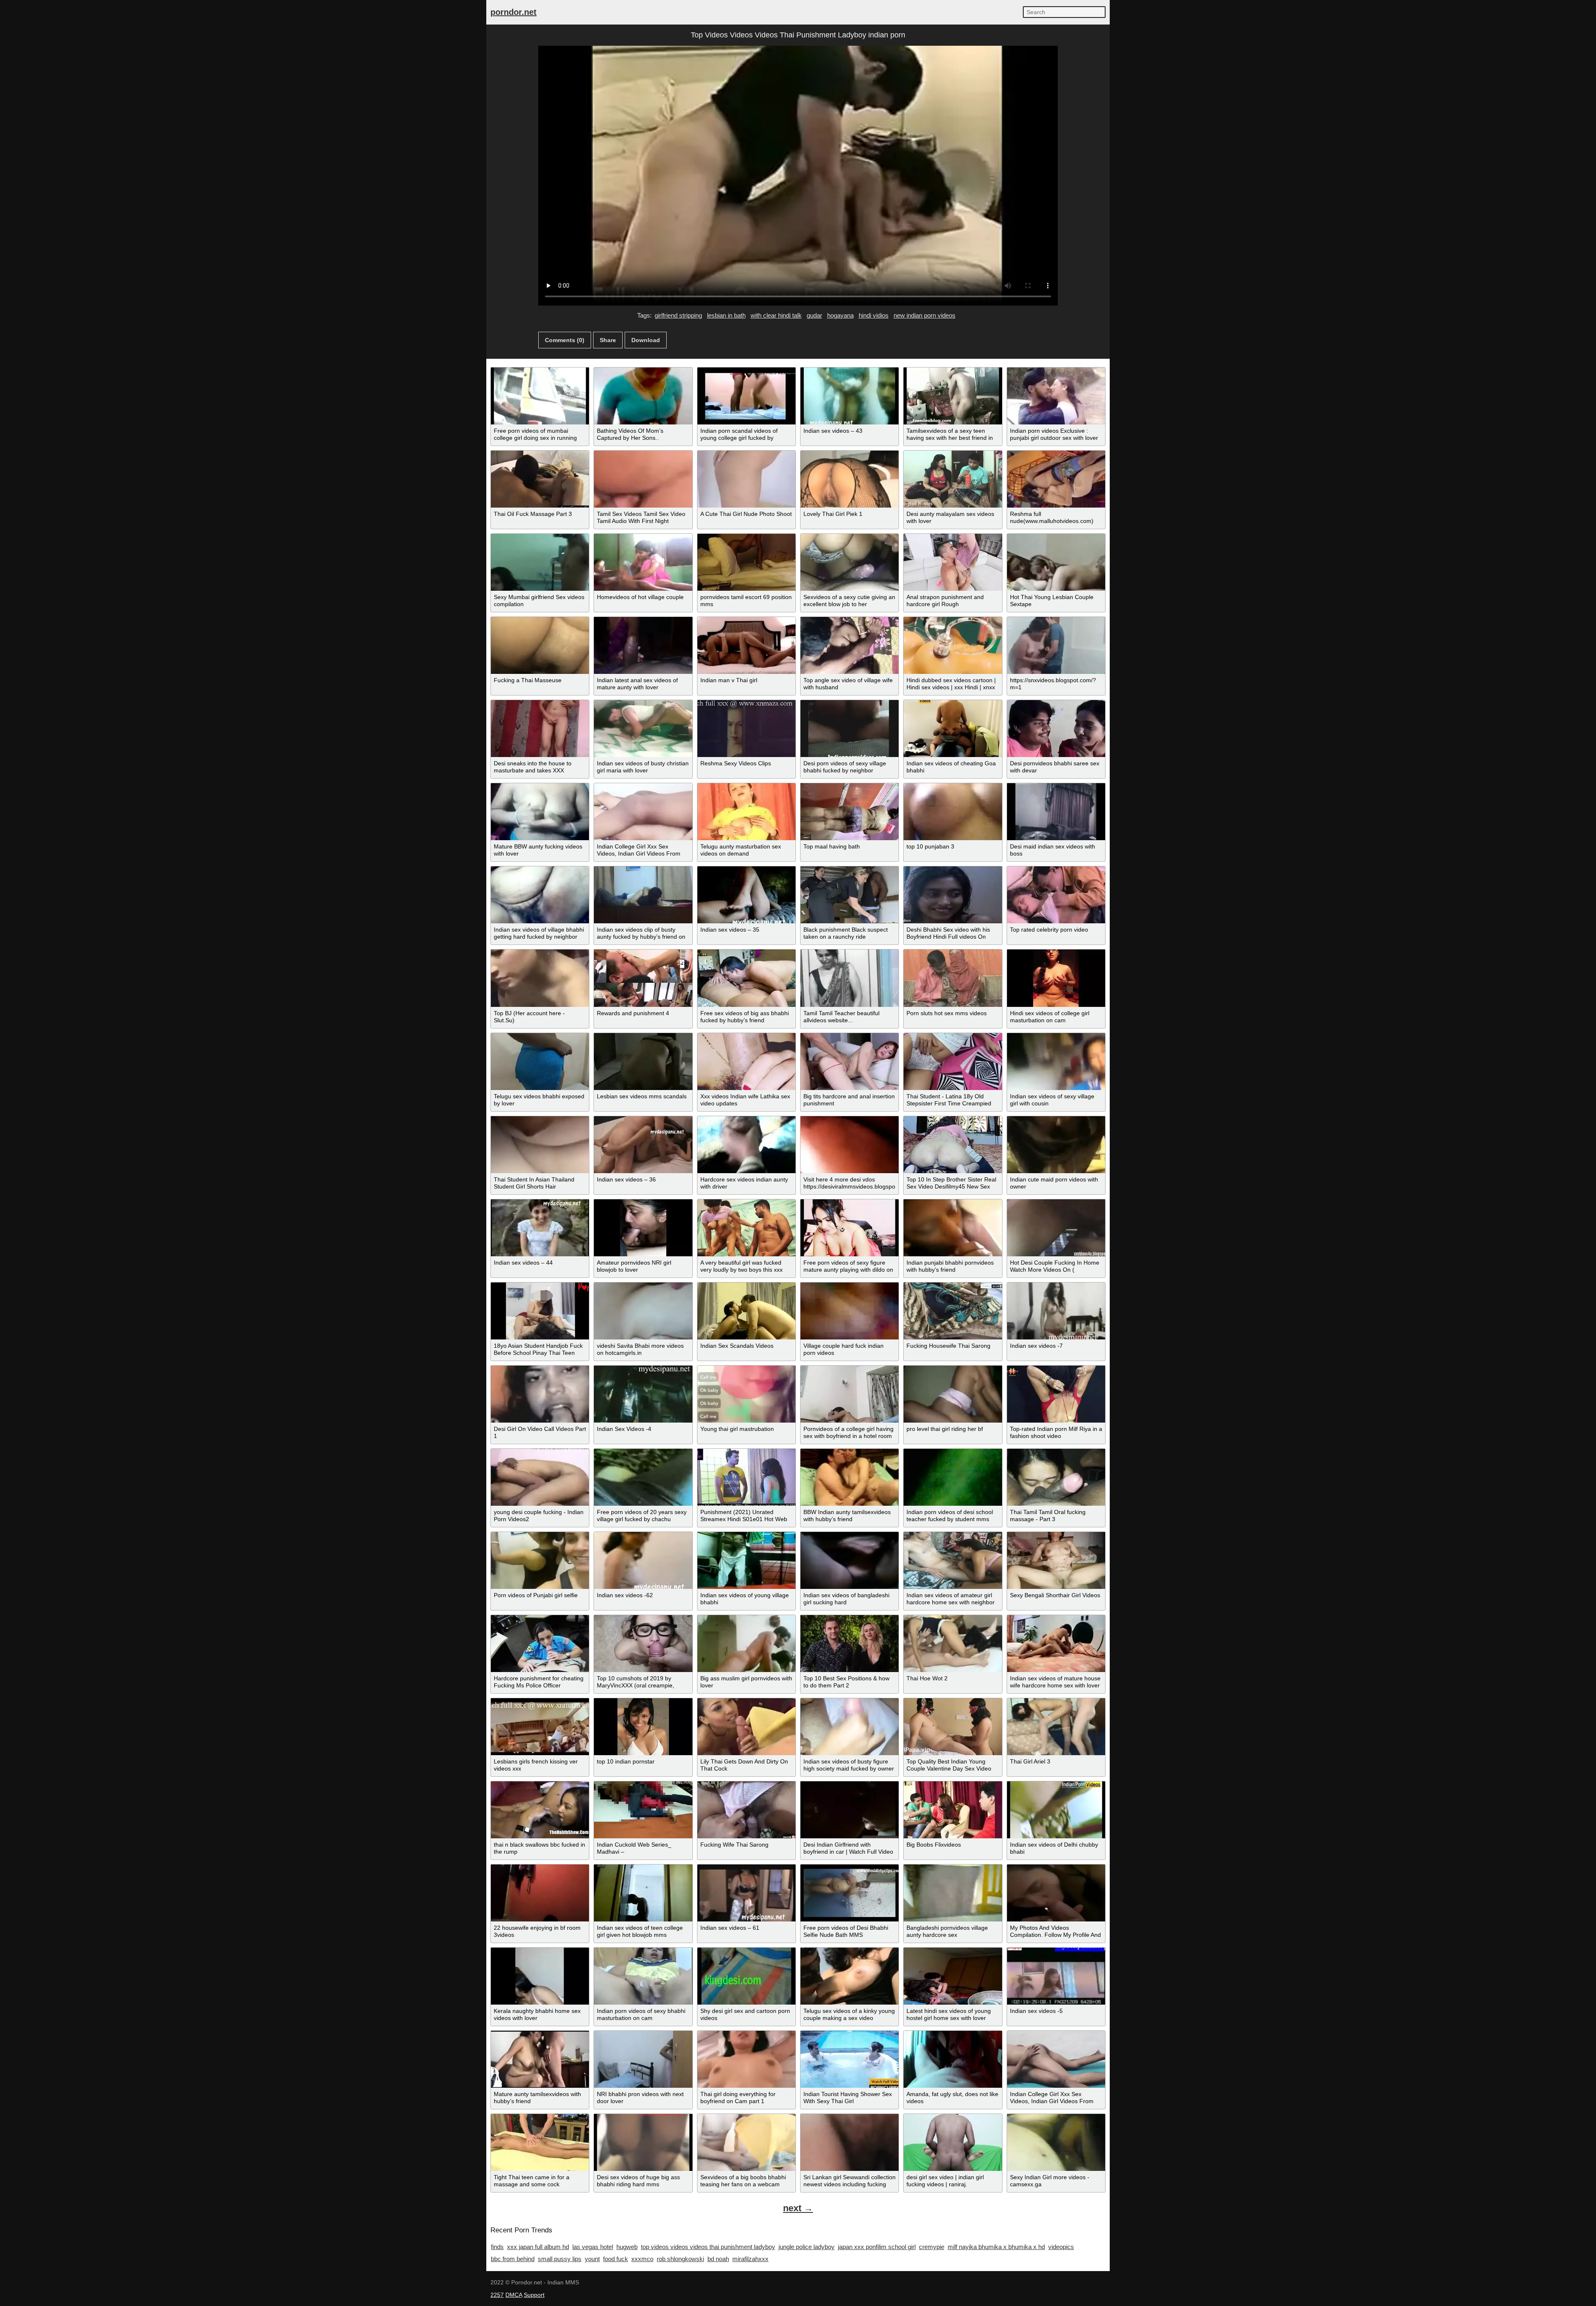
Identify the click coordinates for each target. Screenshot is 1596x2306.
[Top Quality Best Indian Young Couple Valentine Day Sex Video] (953, 1727)
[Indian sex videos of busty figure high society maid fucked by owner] (850, 1727)
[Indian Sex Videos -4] (643, 1394)
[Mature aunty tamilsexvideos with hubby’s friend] (540, 2059)
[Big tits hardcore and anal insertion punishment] (850, 1062)
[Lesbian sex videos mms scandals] (643, 1062)
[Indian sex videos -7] (1056, 1311)
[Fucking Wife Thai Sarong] (746, 1810)
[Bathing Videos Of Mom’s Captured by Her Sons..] (643, 396)
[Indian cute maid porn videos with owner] (1056, 1145)
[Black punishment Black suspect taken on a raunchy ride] (850, 895)
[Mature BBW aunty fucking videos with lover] (540, 812)
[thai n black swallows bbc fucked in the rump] (540, 1810)
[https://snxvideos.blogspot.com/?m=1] (1056, 645)
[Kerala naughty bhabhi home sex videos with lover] (540, 1976)
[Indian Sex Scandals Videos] (746, 1311)
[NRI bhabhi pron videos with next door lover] (643, 2059)
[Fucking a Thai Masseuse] (540, 645)
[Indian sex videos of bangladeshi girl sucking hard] (850, 1560)
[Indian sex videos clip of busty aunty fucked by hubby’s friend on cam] (643, 895)
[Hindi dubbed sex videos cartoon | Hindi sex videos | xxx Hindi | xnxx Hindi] (953, 645)
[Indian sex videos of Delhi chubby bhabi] (1056, 1810)
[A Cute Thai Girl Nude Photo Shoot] (746, 479)
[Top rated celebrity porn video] (1056, 895)
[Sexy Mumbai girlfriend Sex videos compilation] (540, 562)
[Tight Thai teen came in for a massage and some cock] (540, 2142)
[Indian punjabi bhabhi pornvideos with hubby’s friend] (953, 1228)
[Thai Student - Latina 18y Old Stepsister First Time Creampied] (953, 1062)
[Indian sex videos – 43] (850, 396)
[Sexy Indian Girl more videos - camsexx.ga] (1056, 2142)
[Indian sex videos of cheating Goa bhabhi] (953, 729)
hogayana (840, 315)
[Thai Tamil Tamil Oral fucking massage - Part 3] (1056, 1477)
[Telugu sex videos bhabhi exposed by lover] (540, 1062)
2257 (497, 2295)
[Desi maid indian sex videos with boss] (1056, 812)
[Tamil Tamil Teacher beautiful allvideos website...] (850, 978)
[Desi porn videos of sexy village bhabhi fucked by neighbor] (850, 729)
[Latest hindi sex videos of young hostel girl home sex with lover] (953, 1976)
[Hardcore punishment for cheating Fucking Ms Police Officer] (540, 1644)
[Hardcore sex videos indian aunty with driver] (746, 1145)
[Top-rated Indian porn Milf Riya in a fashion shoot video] (1056, 1394)
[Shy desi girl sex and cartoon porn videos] (746, 1976)
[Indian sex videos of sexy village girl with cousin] (1056, 1062)
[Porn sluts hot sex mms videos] (953, 978)
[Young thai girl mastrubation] (746, 1394)
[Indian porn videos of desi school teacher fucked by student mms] (953, 1477)
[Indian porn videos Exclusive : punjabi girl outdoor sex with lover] (1056, 396)
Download (646, 340)
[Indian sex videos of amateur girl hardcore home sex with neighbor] (953, 1560)
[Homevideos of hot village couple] (643, 562)
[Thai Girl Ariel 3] (1056, 1727)
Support (534, 2295)
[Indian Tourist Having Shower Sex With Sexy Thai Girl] (850, 2059)
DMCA (514, 2295)
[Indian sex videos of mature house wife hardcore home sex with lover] (1056, 1644)
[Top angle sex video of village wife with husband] (850, 645)
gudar (814, 315)
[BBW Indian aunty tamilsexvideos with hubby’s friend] (850, 1477)
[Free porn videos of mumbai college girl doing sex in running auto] (540, 396)
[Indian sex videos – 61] (746, 1893)
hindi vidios (874, 315)
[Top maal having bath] (850, 812)
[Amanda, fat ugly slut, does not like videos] (953, 2059)
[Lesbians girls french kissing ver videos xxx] (540, 1727)
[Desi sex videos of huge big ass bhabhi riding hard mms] (643, 2142)
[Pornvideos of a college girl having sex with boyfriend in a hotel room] (850, 1394)
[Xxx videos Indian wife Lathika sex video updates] (746, 1062)
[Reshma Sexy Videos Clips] (746, 729)
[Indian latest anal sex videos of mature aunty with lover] (643, 645)
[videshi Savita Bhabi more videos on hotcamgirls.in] (643, 1311)
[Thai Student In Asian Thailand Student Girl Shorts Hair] (540, 1145)
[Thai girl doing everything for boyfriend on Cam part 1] (746, 2059)
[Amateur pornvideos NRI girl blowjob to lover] (643, 1228)
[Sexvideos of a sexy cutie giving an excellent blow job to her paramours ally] (850, 562)
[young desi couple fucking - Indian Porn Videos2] (540, 1477)
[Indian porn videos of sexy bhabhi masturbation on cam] (643, 1976)
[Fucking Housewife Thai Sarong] (953, 1311)
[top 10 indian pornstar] (643, 1727)
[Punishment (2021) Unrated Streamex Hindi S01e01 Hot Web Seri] (746, 1477)
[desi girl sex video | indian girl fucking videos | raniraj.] (953, 2142)
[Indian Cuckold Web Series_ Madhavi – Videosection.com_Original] (643, 1810)
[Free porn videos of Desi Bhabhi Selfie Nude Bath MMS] (850, 1893)
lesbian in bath (726, 315)
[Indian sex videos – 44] (540, 1228)
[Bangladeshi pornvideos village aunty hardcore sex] (953, 1893)
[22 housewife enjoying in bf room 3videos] (540, 1893)
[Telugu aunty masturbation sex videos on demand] (746, 812)
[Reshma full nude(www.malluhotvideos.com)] (1056, 479)
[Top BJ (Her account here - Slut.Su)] (540, 978)
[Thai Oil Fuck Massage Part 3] (540, 479)
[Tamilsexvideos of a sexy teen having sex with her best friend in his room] (953, 396)
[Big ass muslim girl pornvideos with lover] (746, 1644)
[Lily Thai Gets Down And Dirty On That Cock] (746, 1727)
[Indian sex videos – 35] (746, 895)
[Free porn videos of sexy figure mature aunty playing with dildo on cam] (850, 1228)
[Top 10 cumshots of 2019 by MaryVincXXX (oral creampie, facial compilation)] (643, 1644)
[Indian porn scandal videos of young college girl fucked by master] (746, 396)
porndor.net (514, 12)
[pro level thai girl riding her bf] (953, 1394)
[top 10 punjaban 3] (953, 812)
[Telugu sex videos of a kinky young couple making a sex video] (850, 1976)
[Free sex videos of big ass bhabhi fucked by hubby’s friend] (746, 978)
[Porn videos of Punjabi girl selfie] (540, 1560)
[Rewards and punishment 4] (643, 978)
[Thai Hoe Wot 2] (953, 1644)
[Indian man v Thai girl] (746, 645)
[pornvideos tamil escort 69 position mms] (746, 562)
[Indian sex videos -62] (643, 1560)
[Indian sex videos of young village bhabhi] (746, 1560)
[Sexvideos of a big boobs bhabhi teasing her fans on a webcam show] (746, 2142)
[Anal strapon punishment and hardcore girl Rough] (953, 562)
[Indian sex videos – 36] (643, 1145)
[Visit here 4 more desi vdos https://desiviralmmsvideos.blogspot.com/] (850, 1145)
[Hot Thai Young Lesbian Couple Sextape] (1056, 562)
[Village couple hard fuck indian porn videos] (850, 1311)
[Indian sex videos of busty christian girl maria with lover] (643, 729)
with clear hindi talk (776, 315)
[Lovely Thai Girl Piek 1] (850, 479)
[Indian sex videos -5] (1056, 1976)
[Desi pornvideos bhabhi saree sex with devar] (1056, 729)
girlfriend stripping (678, 315)
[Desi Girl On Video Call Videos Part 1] (540, 1394)
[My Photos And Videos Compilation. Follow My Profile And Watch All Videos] (1056, 1893)
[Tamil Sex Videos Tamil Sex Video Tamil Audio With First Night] (643, 479)
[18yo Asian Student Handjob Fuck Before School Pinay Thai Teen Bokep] (540, 1311)
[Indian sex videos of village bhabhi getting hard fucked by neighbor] (540, 895)
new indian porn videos (925, 315)
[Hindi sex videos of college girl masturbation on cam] (1056, 978)
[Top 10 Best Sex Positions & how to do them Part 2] (850, 1644)
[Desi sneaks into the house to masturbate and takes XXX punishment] (540, 729)
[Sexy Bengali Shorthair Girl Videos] (1056, 1560)
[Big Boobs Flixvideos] (953, 1810)
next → (798, 2208)
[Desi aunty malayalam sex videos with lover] (953, 479)
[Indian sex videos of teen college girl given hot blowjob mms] (643, 1893)
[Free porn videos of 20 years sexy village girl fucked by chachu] (643, 1477)
